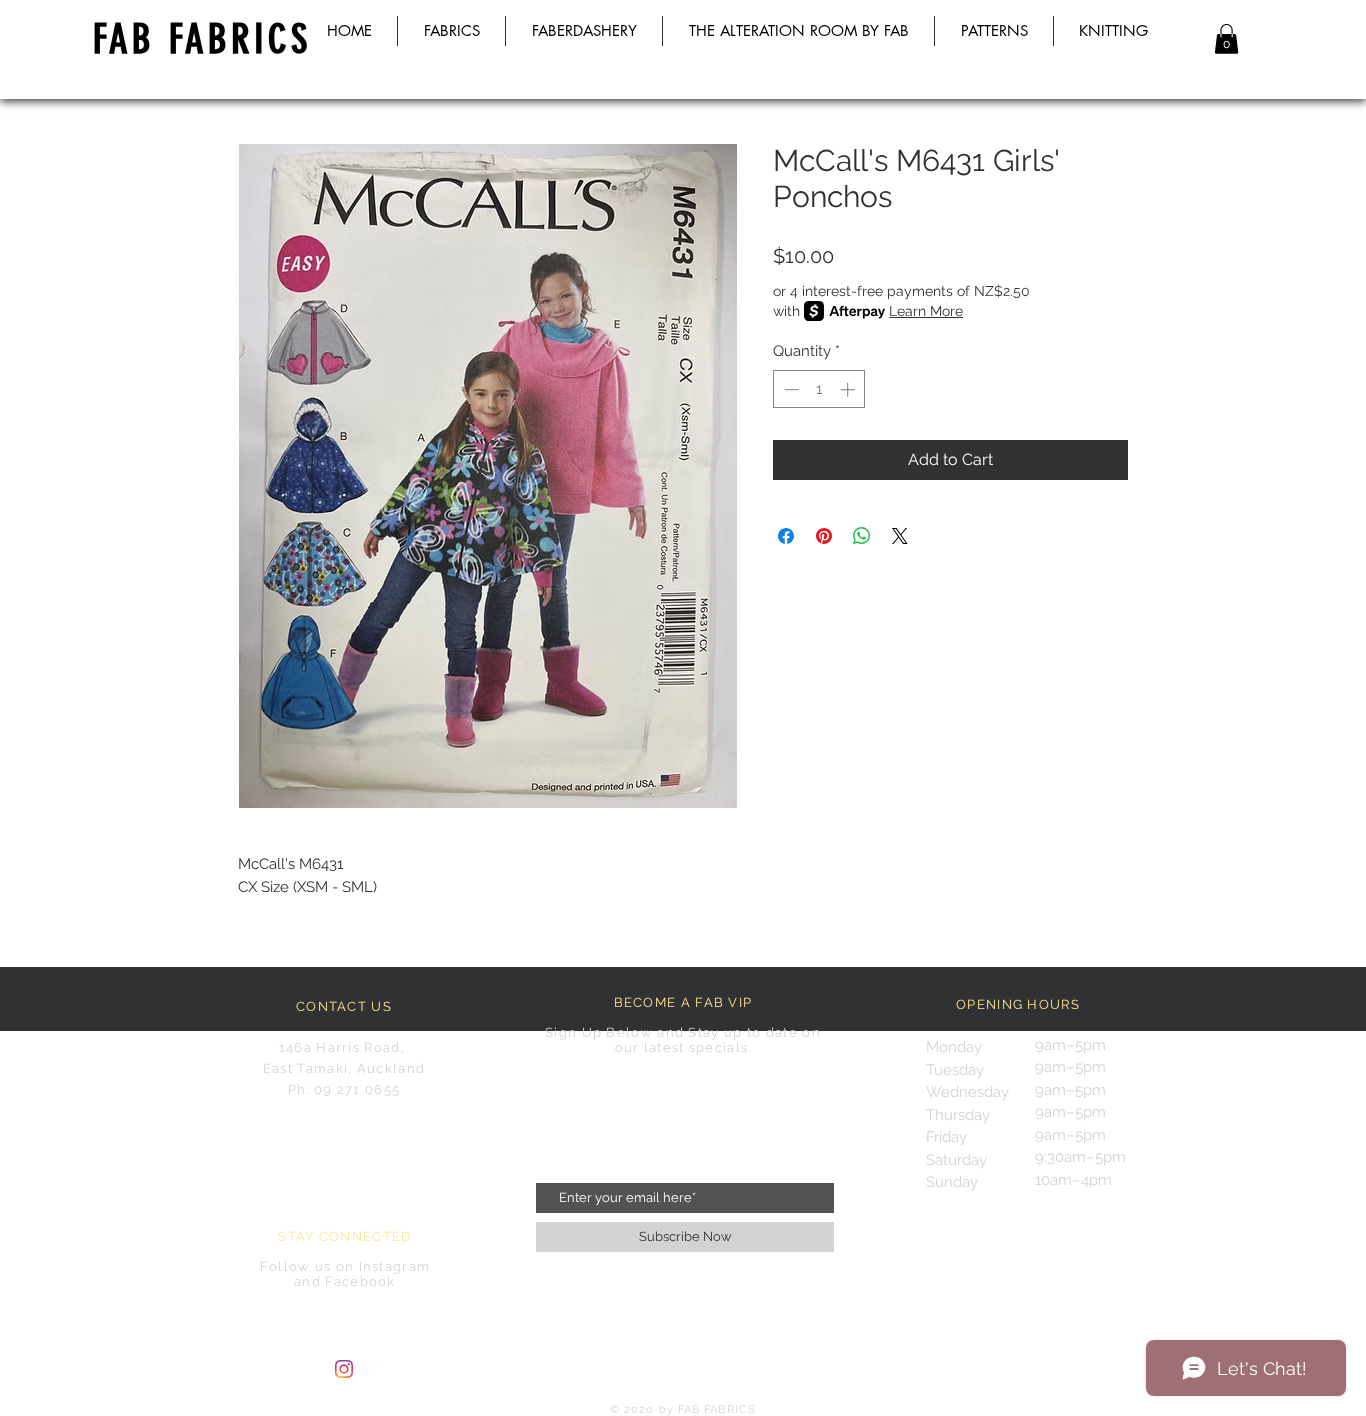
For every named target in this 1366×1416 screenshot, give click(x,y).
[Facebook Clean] (381, 1369)
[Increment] (849, 389)
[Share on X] (900, 536)
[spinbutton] (819, 389)
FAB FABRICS (202, 39)
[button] (1226, 39)
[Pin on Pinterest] (824, 536)
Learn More (926, 311)
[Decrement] (789, 389)
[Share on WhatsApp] (862, 536)
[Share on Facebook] (786, 536)
